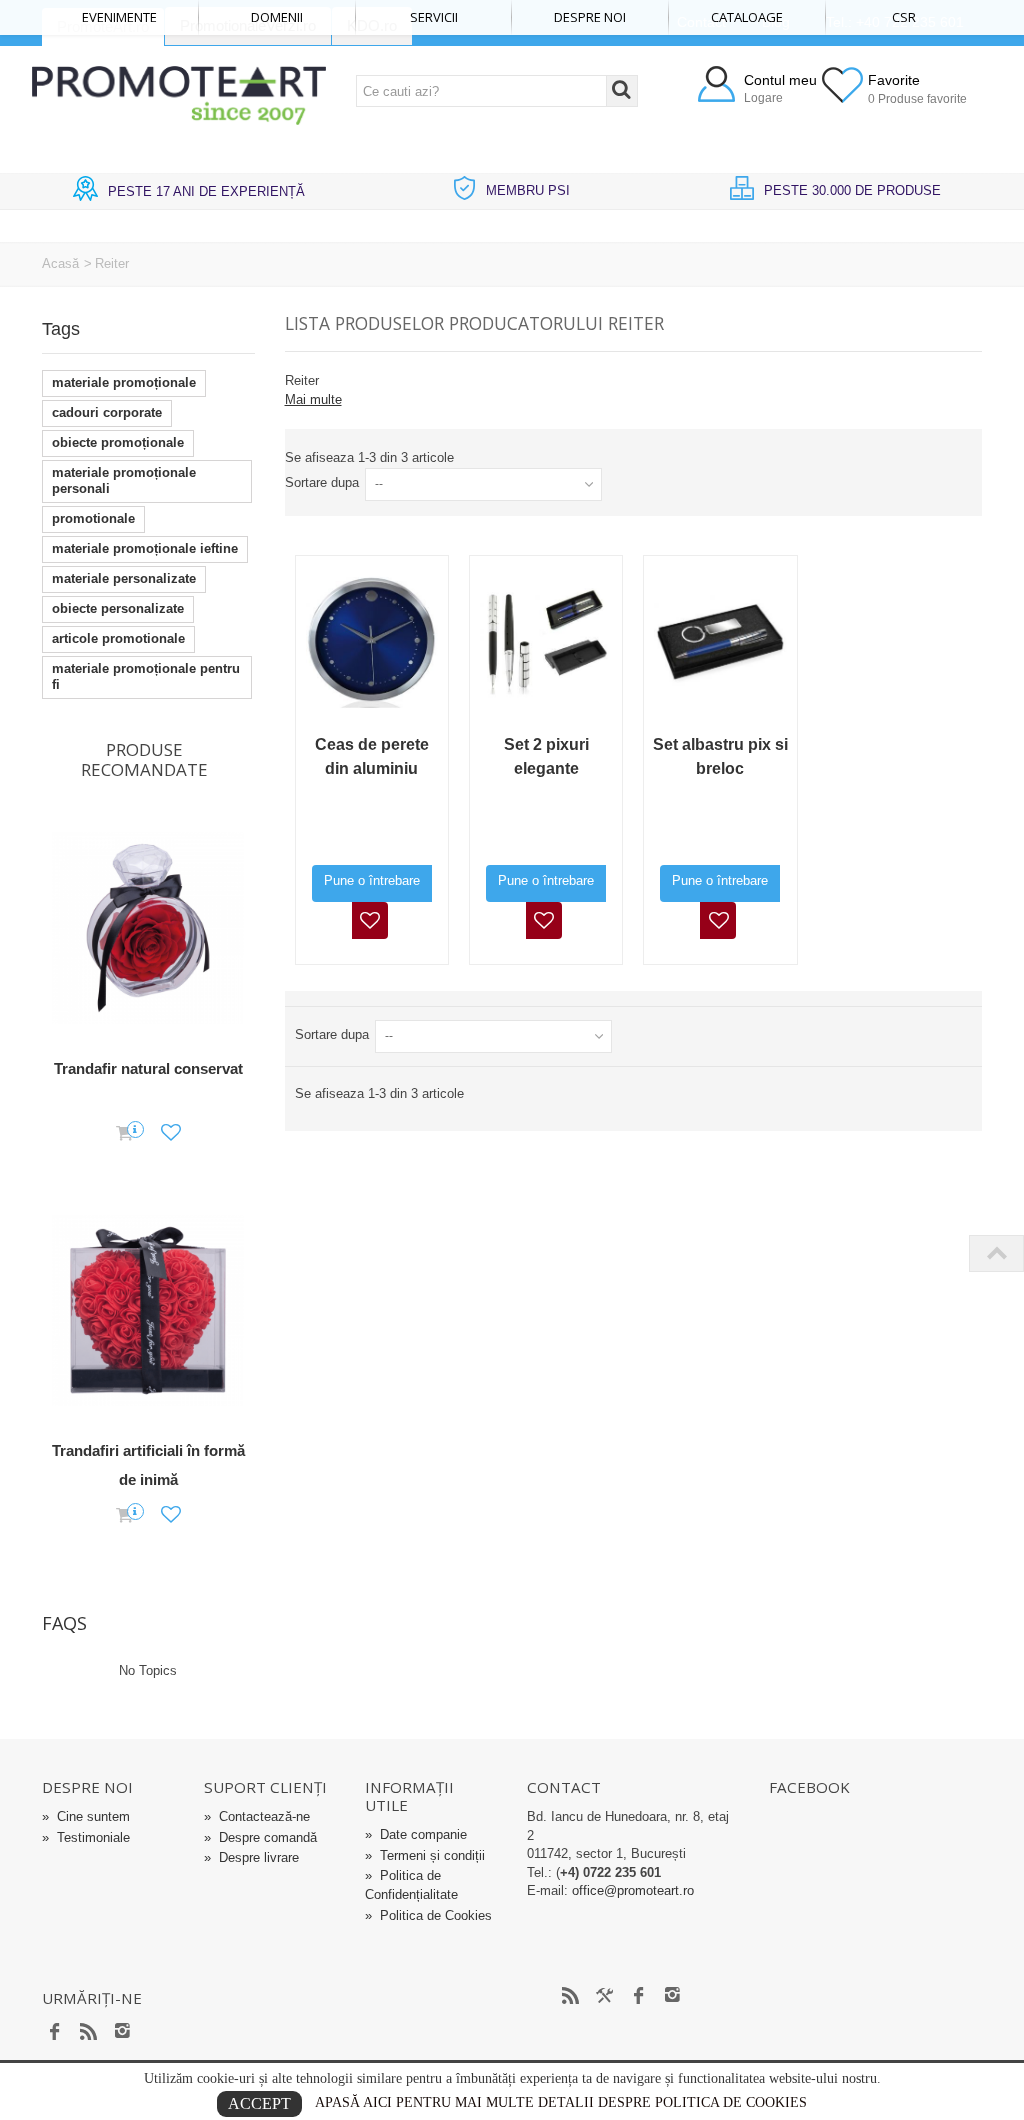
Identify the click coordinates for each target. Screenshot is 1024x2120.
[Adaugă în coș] (124, 1134)
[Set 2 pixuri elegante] (546, 641)
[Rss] (89, 2033)
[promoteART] (178, 94)
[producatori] (605, 1996)
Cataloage (747, 17)
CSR (904, 17)
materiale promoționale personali (124, 480)
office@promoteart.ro (633, 1890)
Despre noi (590, 17)
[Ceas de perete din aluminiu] (372, 641)
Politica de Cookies (428, 1915)
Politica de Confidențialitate (411, 1885)
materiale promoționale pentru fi (146, 676)
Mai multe (313, 399)
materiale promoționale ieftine (145, 548)
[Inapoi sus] (996, 1253)
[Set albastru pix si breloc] (720, 641)
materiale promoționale (124, 382)
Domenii (277, 17)
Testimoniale (86, 1837)
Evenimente (119, 17)
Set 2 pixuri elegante (546, 756)
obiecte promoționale (118, 442)
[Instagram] (123, 2033)
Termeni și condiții (425, 1855)
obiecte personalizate (118, 608)
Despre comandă (260, 1837)
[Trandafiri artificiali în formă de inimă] (148, 1311)
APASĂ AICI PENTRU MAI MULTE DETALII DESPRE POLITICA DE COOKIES (561, 2102)
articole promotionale (118, 638)
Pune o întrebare (372, 880)
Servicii (434, 17)
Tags (61, 329)
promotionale (93, 518)
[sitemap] (571, 1996)
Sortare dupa (322, 482)
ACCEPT (259, 2103)
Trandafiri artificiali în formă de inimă (148, 1465)
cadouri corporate (107, 412)
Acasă (60, 263)
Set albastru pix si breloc (720, 756)
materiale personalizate (124, 578)
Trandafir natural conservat (148, 1068)
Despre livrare (251, 1857)
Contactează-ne (257, 1816)
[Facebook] (55, 2033)
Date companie (416, 1834)
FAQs (64, 1623)
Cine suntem (86, 1816)
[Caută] (622, 91)
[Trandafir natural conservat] (148, 928)
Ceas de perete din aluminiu (372, 756)
